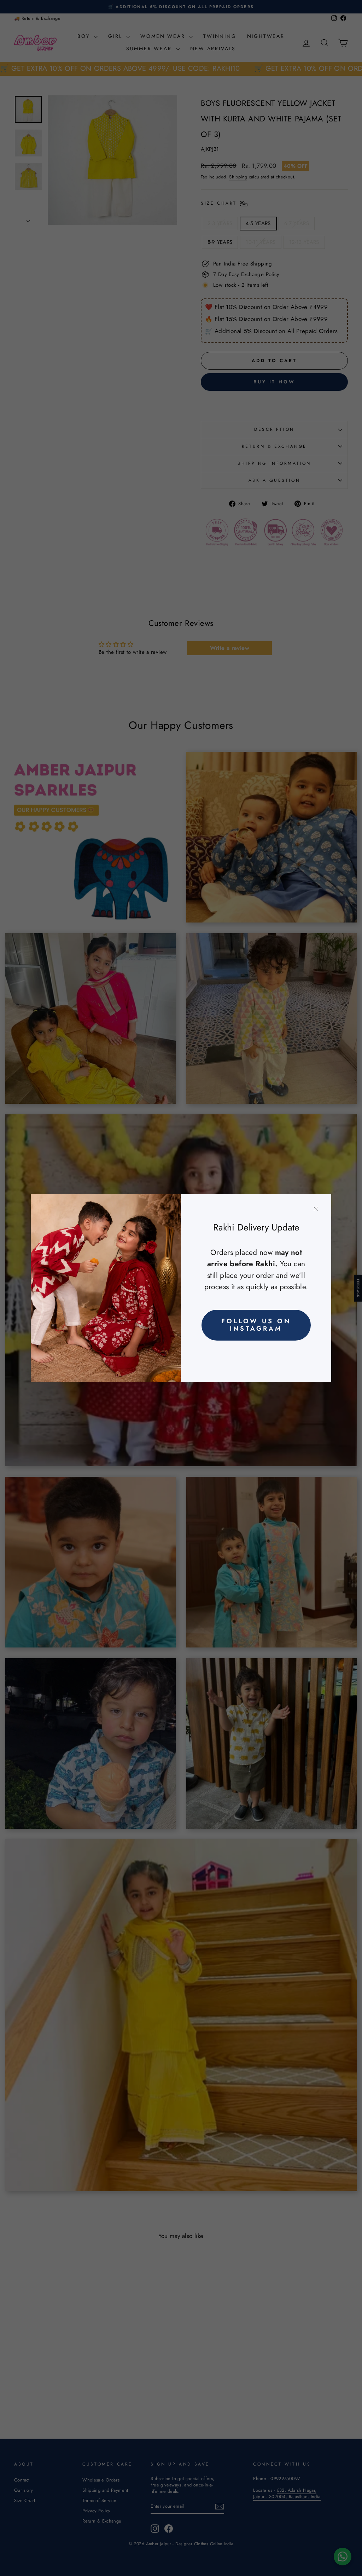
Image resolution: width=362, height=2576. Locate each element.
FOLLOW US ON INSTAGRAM (256, 1325)
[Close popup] (316, 1209)
